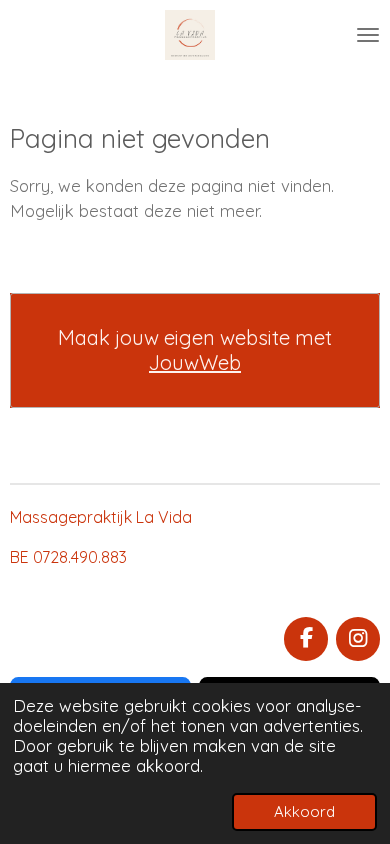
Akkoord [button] (304, 811)
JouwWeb (195, 362)
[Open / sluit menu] (368, 35)
